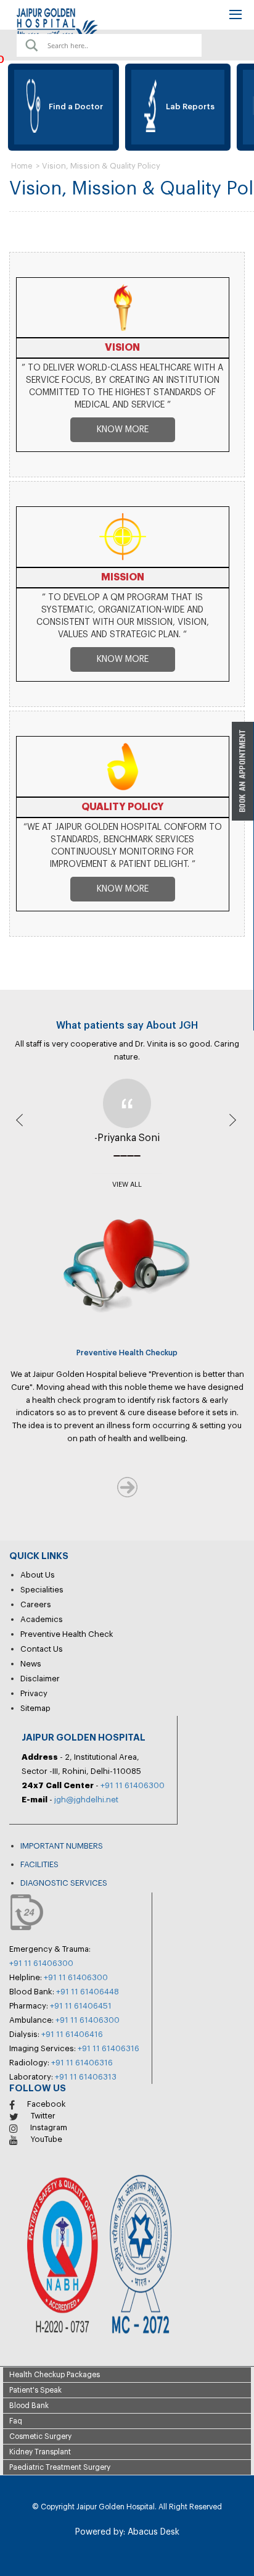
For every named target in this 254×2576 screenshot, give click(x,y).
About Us (38, 1575)
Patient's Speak (35, 2390)
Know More (123, 430)
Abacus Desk (152, 2532)
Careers (36, 1604)
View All (127, 1185)
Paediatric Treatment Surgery (60, 2467)
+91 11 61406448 (88, 1992)
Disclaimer (40, 1679)
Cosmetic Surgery (40, 2436)
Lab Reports (185, 107)
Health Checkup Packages (55, 2375)
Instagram (49, 2127)
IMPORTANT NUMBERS (62, 1846)
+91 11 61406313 (86, 2077)
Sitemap (35, 1708)
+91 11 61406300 (133, 1785)
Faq (16, 2421)
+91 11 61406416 (72, 2034)
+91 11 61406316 (109, 2048)
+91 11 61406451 (81, 2006)
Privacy (34, 1693)
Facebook (47, 2104)
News (31, 1664)
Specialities (42, 1590)
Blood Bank (29, 2406)
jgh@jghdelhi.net (86, 1800)
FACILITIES (39, 1864)
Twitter (43, 2116)
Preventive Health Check (67, 1634)
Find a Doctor (70, 107)
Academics (42, 1619)
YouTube (46, 2139)
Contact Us (42, 1649)
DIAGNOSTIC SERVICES (64, 1883)
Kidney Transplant (40, 2452)
